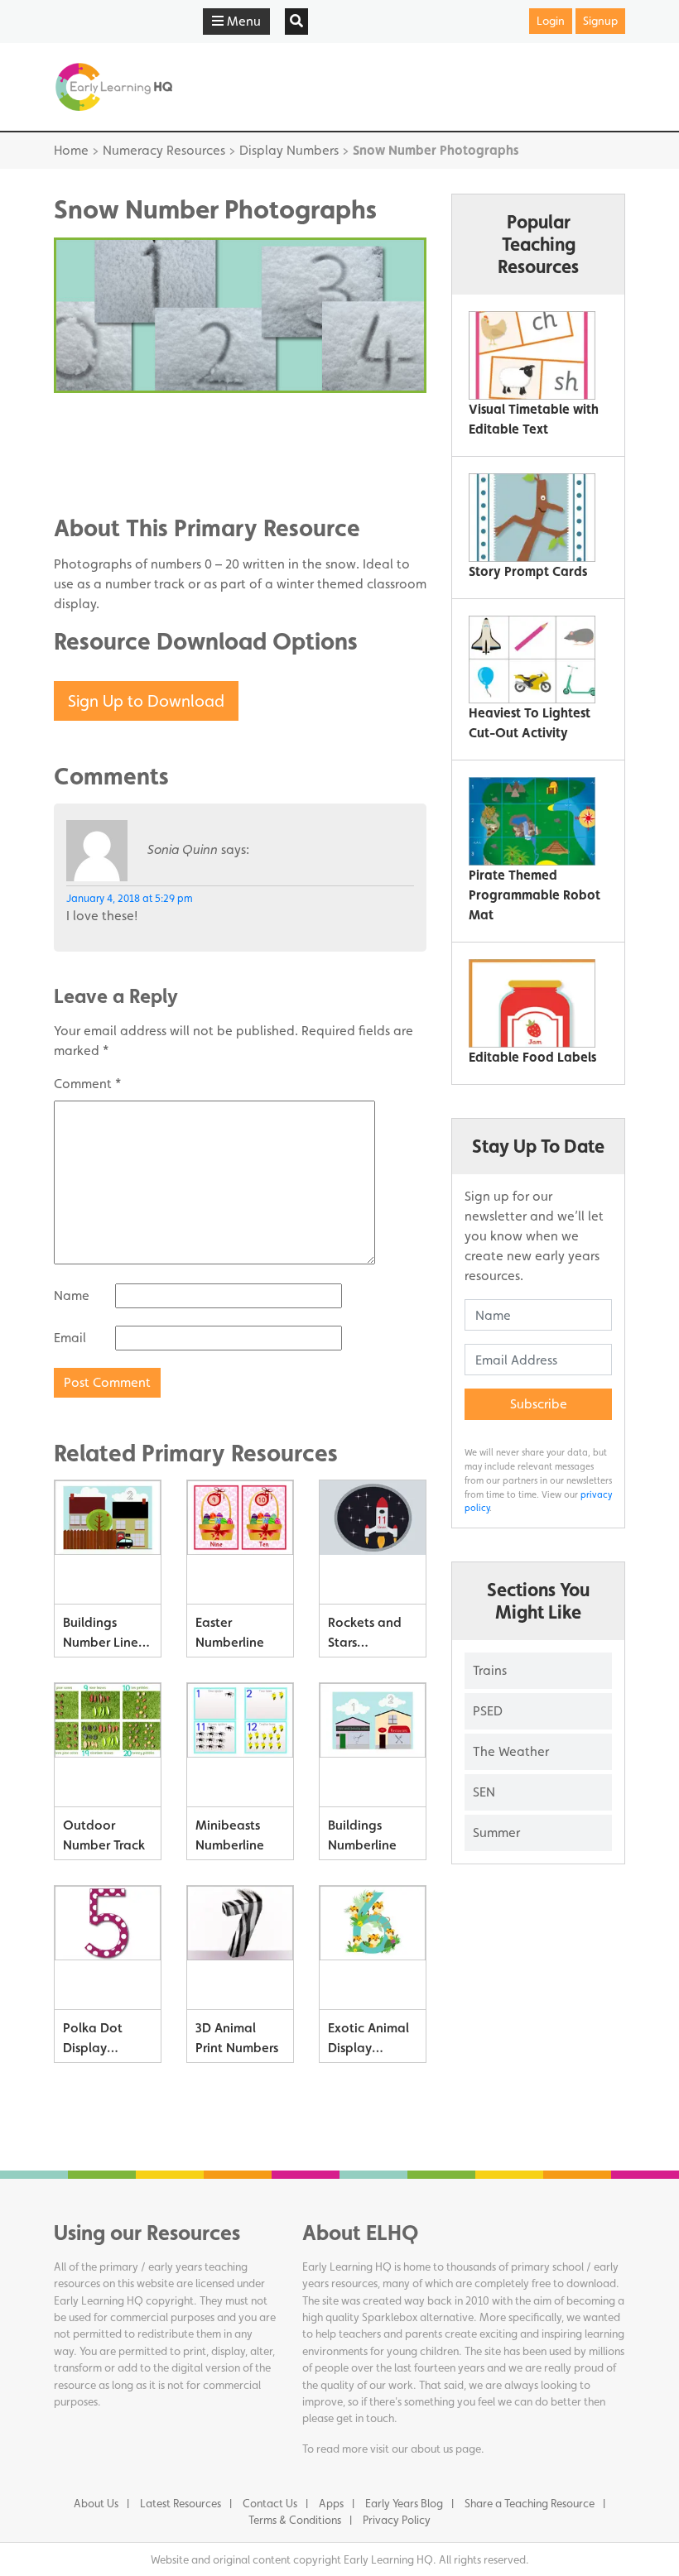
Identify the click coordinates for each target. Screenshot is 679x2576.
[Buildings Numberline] (373, 1745)
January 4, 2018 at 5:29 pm (130, 898)
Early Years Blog (404, 2503)
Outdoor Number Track (104, 1835)
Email (70, 1338)
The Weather (511, 1751)
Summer (496, 1832)
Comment (87, 1084)
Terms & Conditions (295, 2520)
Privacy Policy (397, 2520)
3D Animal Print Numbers (237, 2038)
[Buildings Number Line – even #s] (108, 1542)
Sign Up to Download (146, 701)
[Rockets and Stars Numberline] (373, 1542)
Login (551, 21)
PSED (488, 1711)
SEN (484, 1792)
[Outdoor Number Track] (108, 1745)
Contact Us (270, 2503)
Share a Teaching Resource (530, 2503)
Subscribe (539, 1404)
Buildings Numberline (362, 1835)
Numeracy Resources (164, 150)
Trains (490, 1670)
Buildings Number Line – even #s (106, 1636)
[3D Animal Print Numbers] (240, 1948)
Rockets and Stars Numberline (365, 1636)
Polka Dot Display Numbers (93, 2041)
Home (71, 150)
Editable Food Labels (532, 1057)
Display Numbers (289, 150)
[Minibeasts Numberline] (240, 1745)
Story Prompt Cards (528, 571)
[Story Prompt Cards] (532, 518)
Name (72, 1295)
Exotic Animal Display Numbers (368, 2041)
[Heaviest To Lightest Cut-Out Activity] (532, 660)
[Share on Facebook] (99, 422)
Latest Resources (181, 2503)
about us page (446, 2449)
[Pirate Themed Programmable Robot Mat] (532, 821)
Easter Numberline (230, 1632)
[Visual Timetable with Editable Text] (532, 355)
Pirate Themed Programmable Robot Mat (535, 895)
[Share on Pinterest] (99, 472)
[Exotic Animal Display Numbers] (373, 1948)
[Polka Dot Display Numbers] (108, 1948)
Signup (600, 21)
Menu (242, 21)
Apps (331, 2503)
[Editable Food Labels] (532, 1003)
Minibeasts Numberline (230, 1835)
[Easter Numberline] (240, 1542)
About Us (96, 2503)
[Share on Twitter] (99, 447)
